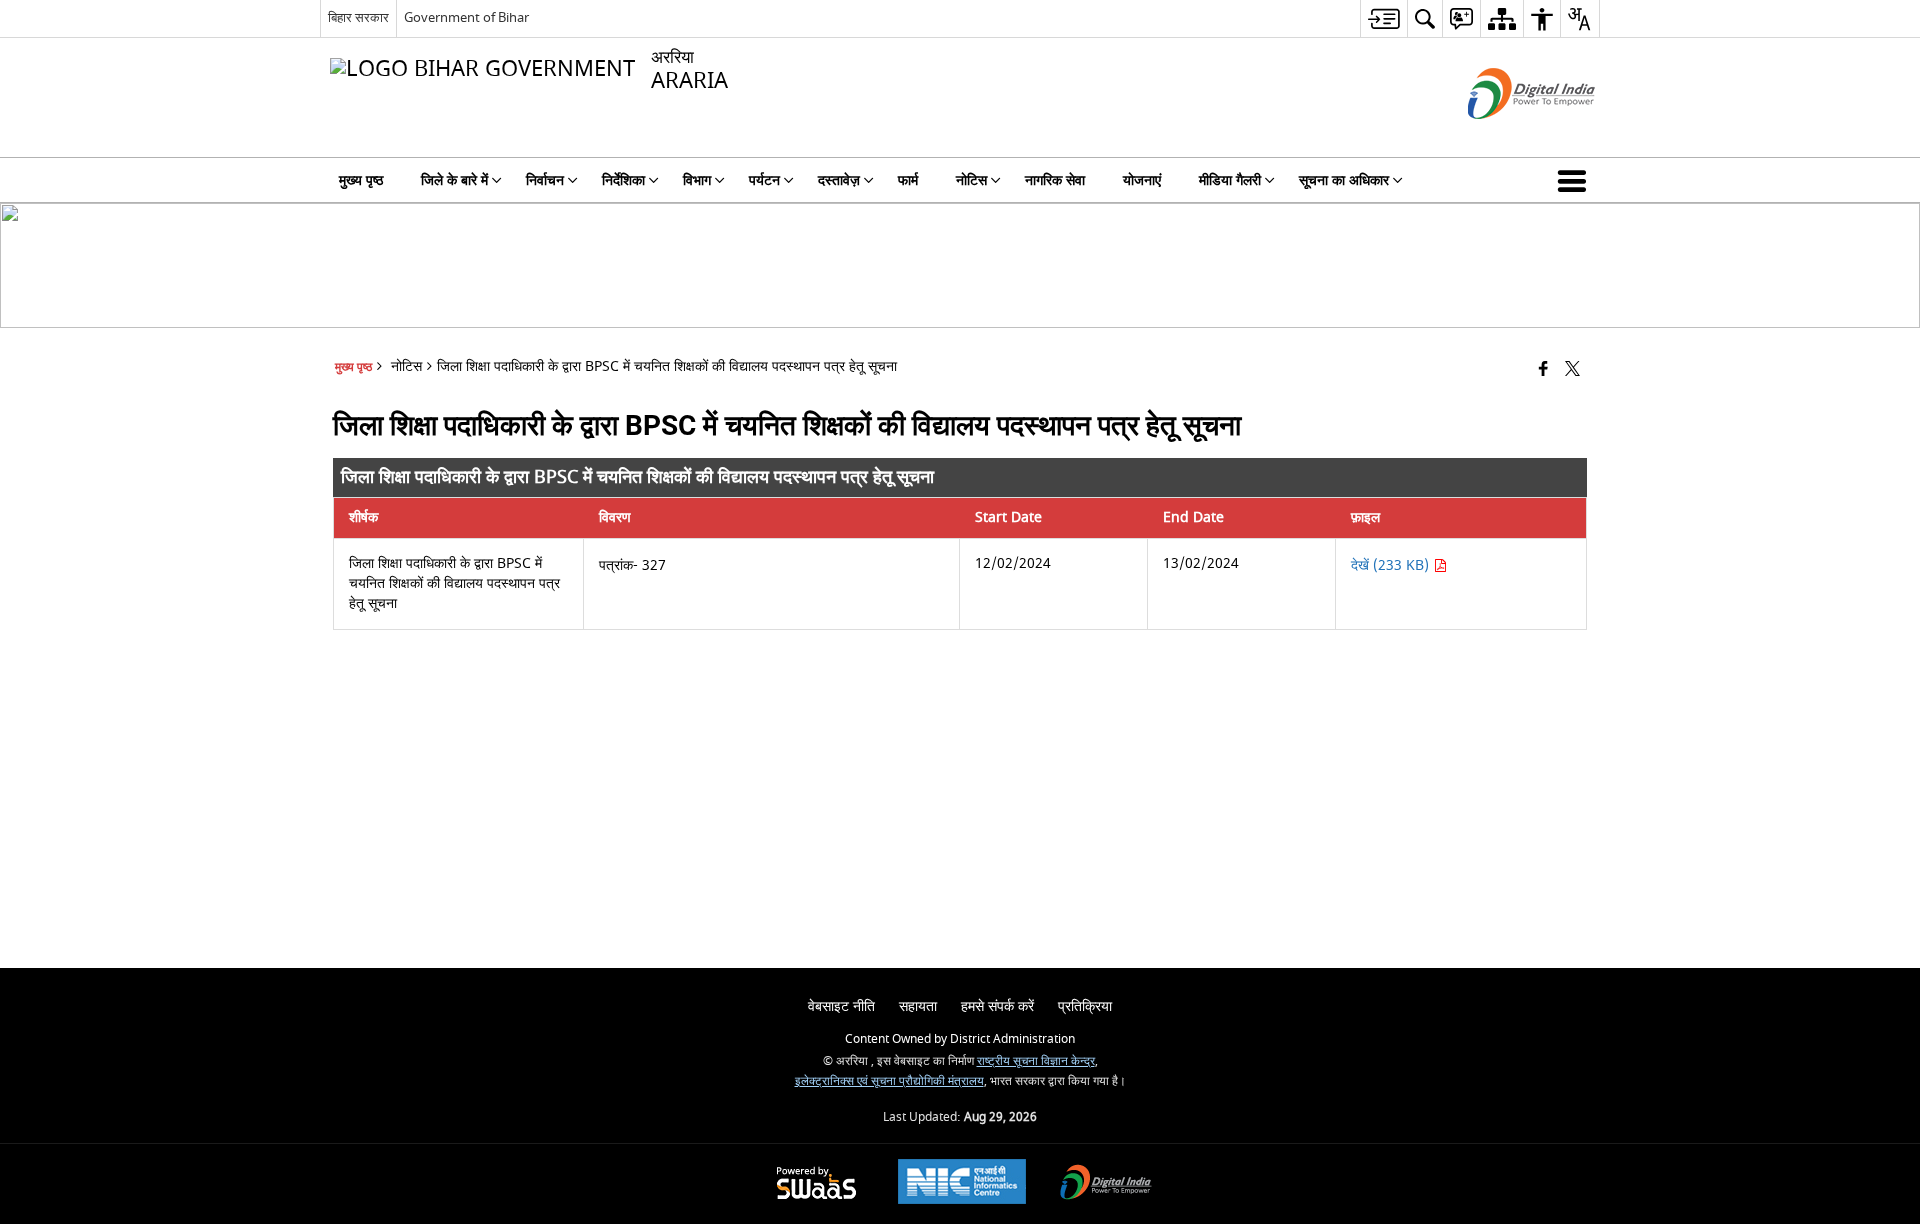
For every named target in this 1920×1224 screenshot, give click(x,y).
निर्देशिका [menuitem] (623, 180)
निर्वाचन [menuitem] (545, 180)
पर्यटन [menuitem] (764, 180)
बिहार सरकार (358, 17)
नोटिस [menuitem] (971, 180)
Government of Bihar (466, 17)
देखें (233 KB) (1392, 565)
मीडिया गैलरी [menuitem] (1230, 180)
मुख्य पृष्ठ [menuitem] (361, 180)
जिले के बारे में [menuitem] (454, 180)
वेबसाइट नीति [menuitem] (841, 1006)
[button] (1576, 180)
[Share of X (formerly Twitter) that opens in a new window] (1572, 370)
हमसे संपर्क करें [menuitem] (997, 1006)
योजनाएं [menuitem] (1142, 180)
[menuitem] (1383, 18)
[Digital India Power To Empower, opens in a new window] (1106, 1184)
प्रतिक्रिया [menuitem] (1085, 1006)
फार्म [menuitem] (908, 180)
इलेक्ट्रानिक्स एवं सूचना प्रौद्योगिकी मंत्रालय (889, 1081)
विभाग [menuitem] (697, 180)
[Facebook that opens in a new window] (1543, 370)
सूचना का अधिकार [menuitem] (1344, 180)
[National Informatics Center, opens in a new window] (962, 1184)
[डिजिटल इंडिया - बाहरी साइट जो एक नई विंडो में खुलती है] (1506, 136)
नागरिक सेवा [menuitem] (1055, 180)
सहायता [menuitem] (918, 1006)
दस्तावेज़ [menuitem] (839, 180)
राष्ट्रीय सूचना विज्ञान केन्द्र (1036, 1061)
